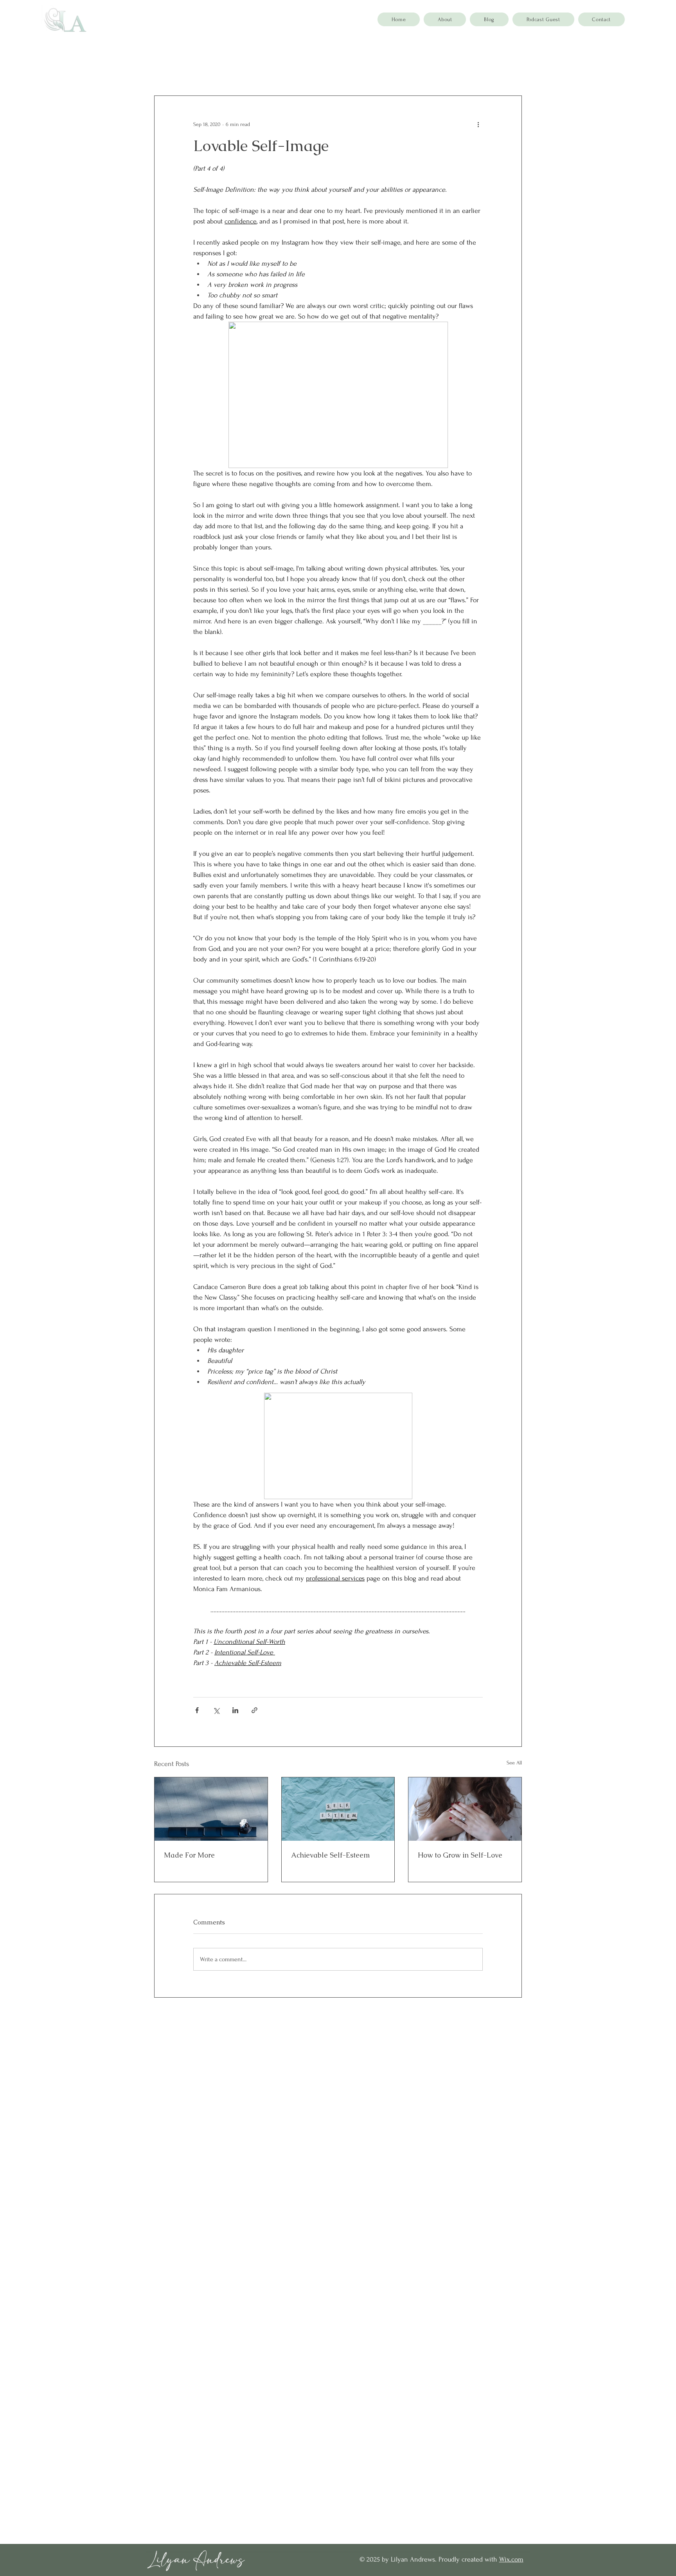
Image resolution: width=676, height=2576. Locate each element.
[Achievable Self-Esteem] (338, 1809)
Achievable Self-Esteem (330, 1855)
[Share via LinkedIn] (235, 1710)
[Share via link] (254, 1710)
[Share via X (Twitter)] (216, 1710)
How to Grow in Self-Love (460, 1855)
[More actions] (478, 124)
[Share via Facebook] (197, 1710)
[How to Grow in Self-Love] (465, 1809)
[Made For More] (211, 1809)
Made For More (189, 1855)
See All (514, 1763)
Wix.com (511, 2559)
